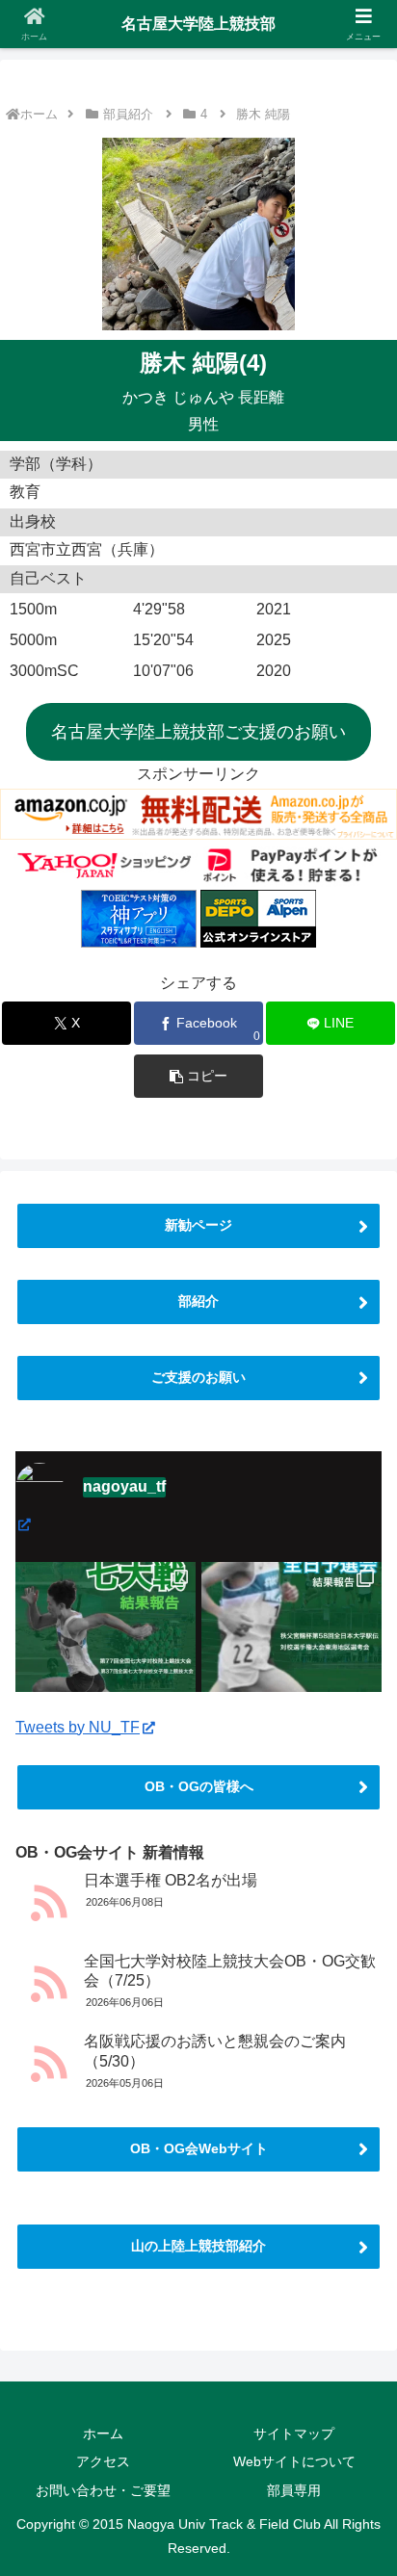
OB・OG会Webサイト (199, 2148)
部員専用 (294, 2490)
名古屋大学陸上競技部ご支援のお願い (198, 732)
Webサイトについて (294, 2461)
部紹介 (198, 1301)
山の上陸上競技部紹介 (198, 2246)
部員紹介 (128, 114)
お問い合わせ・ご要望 (103, 2490)
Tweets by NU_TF (78, 1727)
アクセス (103, 2461)
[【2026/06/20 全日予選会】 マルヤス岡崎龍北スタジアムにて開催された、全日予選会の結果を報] (291, 1652)
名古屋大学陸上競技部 (198, 24)
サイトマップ (294, 2433)
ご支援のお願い (198, 1377)
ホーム (39, 114)
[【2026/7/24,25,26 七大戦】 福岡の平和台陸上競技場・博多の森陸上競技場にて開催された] (106, 1652)
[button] (198, 1076)
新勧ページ (198, 1225)
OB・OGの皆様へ (199, 1786)
